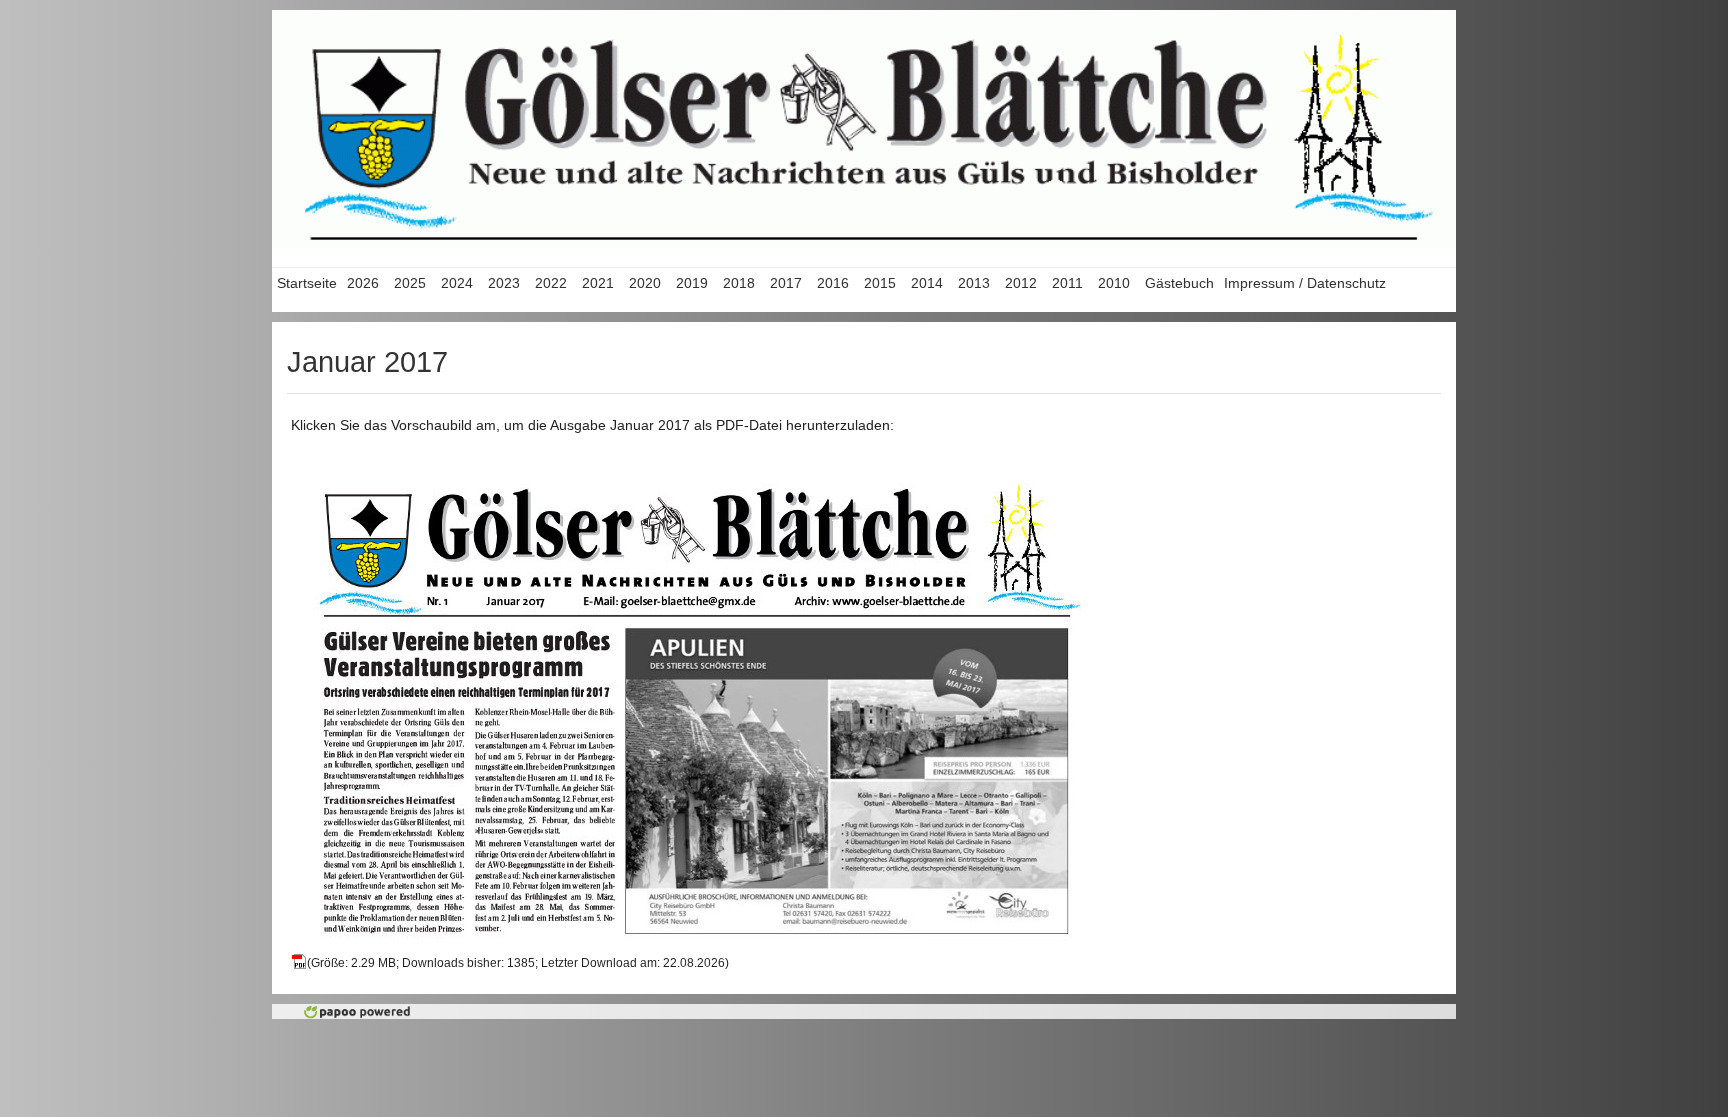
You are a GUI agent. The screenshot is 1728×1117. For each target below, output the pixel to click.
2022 (551, 283)
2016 (833, 283)
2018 (739, 283)
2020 (645, 283)
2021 (598, 283)
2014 (927, 283)
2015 (880, 283)
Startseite (307, 283)
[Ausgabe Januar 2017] (697, 702)
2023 (504, 283)
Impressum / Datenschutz (1305, 283)
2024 (457, 283)
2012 (1021, 283)
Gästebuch (1179, 283)
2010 (1114, 283)
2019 (692, 283)
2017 (786, 283)
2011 (1067, 283)
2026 (363, 283)
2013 (974, 283)
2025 (410, 283)
